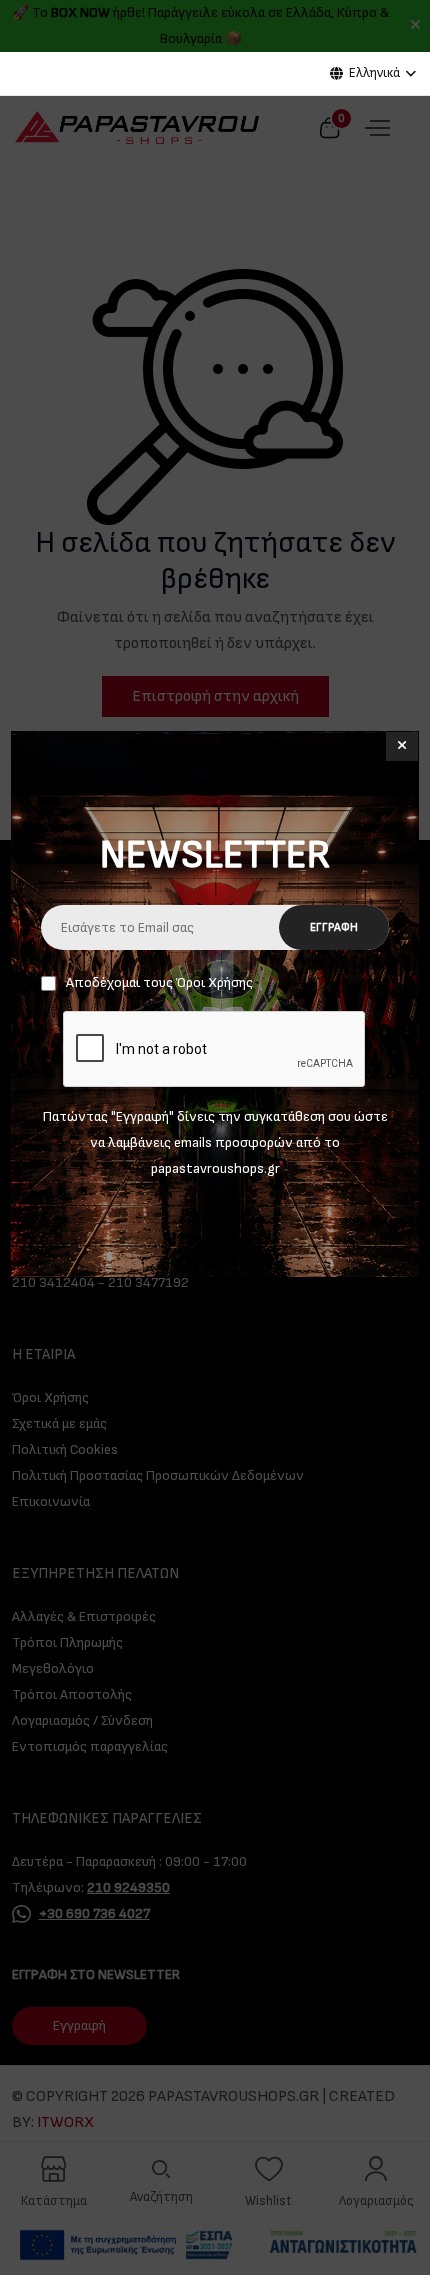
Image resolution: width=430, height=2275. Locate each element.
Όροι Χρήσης (214, 982)
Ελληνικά (374, 73)
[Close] (402, 746)
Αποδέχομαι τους (159, 982)
